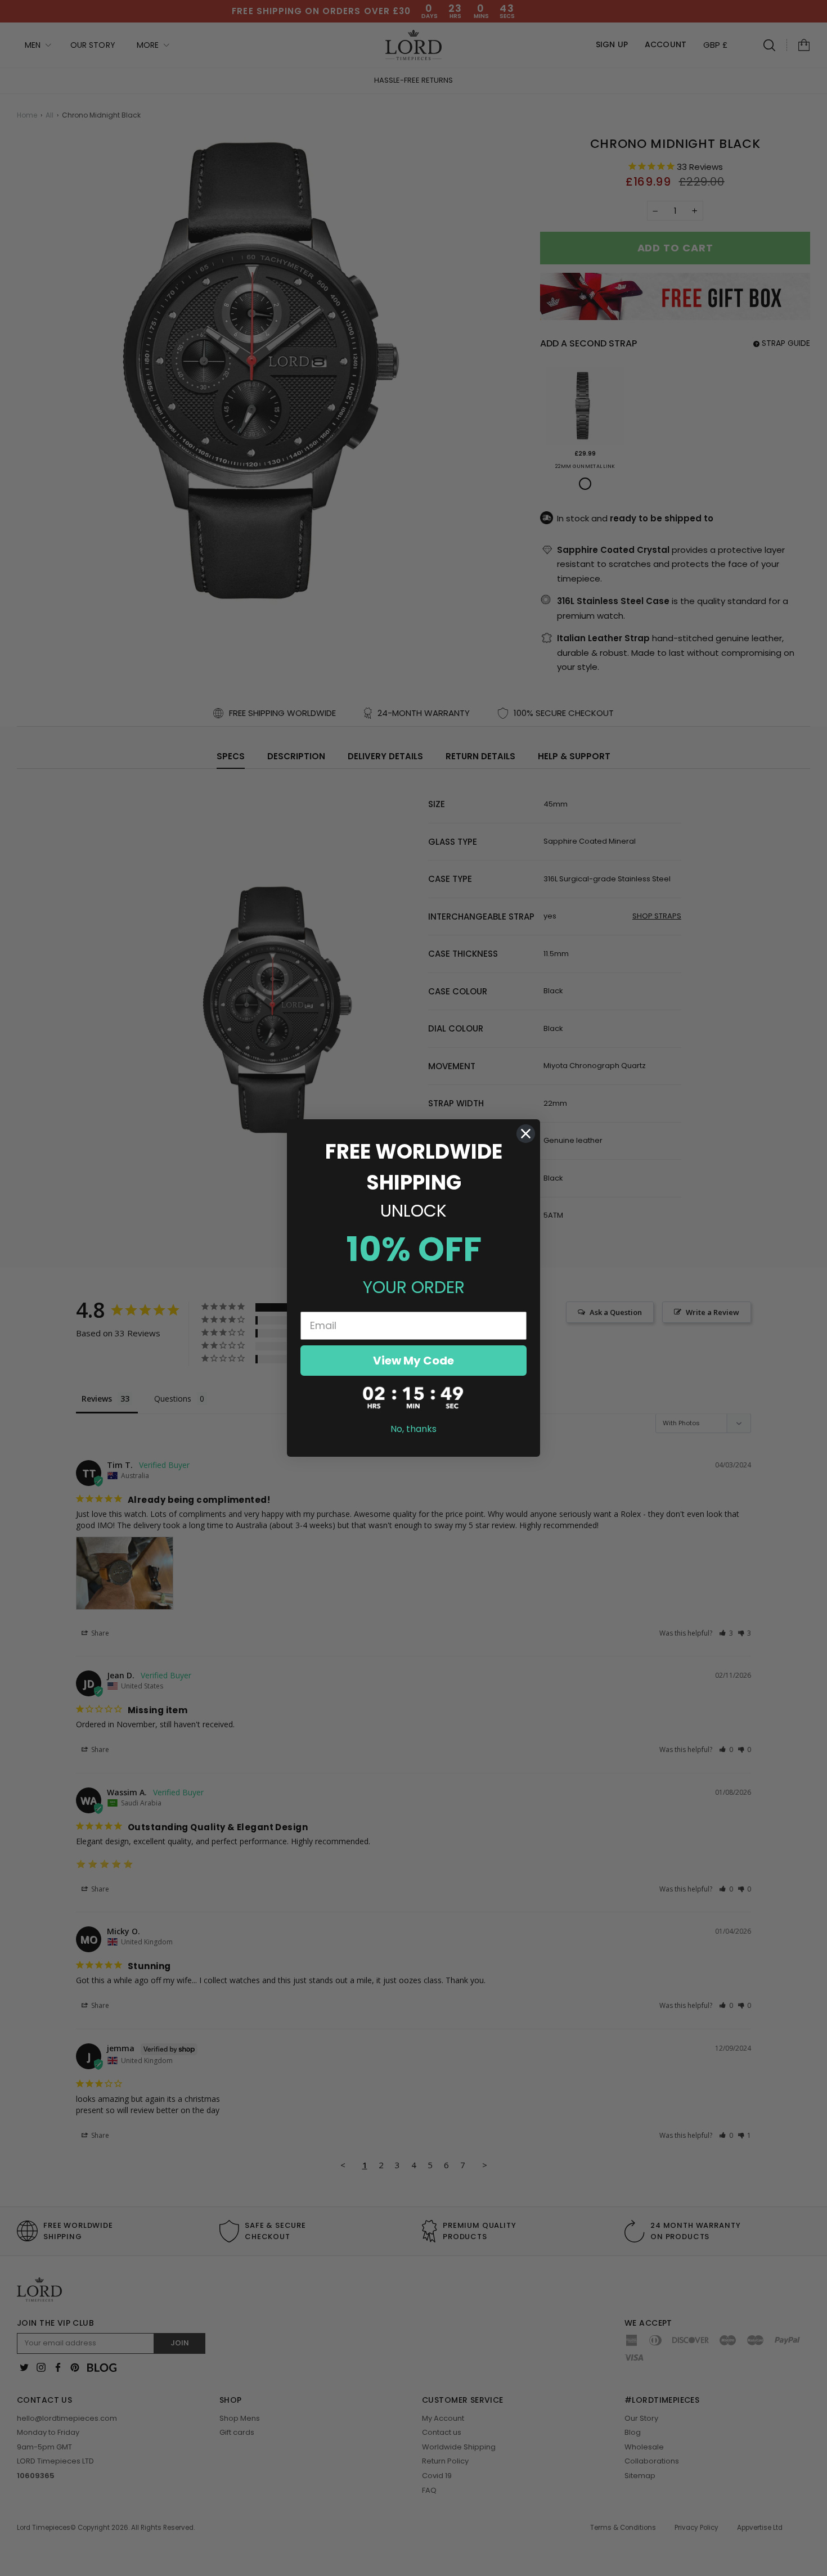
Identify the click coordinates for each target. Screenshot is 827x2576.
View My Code (414, 1361)
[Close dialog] (526, 1134)
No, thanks (414, 1429)
